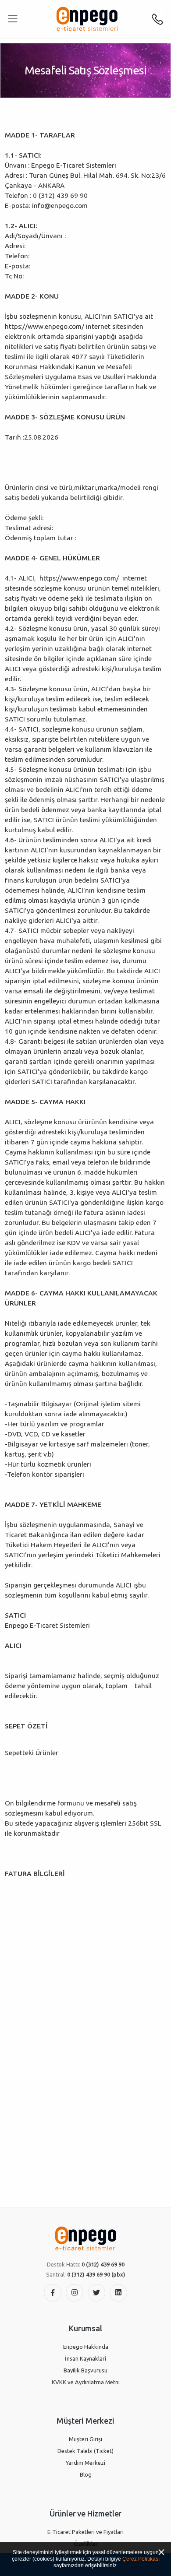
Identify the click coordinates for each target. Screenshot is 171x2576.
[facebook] (53, 2293)
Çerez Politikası (141, 2559)
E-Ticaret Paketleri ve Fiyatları (85, 2532)
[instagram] (75, 2293)
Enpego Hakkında (86, 2347)
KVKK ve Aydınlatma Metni (86, 2382)
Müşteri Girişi (85, 2439)
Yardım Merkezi (85, 2463)
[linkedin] (118, 2293)
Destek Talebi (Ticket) (85, 2451)
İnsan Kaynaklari (85, 2358)
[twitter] (96, 2293)
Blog (86, 2474)
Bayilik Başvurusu (85, 2370)
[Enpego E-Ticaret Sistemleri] (87, 19)
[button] (157, 19)
